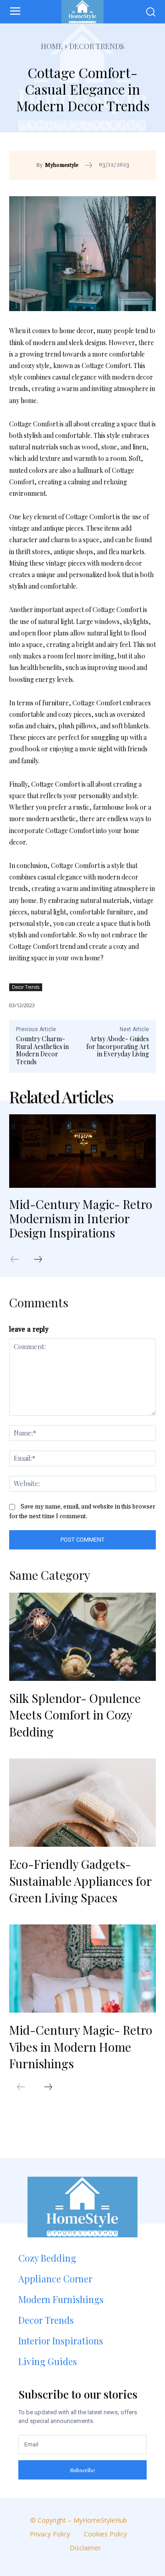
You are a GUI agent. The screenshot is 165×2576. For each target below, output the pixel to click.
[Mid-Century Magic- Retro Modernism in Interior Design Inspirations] (82, 1151)
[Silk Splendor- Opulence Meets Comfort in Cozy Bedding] (82, 1637)
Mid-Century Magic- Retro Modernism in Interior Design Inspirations (81, 1218)
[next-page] (43, 1260)
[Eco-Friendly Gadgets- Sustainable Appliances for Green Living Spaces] (82, 1803)
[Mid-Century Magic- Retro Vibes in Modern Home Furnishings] (82, 1969)
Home (52, 46)
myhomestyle (62, 165)
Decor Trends (97, 46)
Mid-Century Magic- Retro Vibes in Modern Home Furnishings (81, 2047)
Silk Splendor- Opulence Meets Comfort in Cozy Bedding (75, 1715)
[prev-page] (19, 1260)
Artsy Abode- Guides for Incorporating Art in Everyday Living (118, 1047)
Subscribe (83, 2470)
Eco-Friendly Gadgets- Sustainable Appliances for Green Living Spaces (80, 1881)
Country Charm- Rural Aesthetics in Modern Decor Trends (42, 1050)
